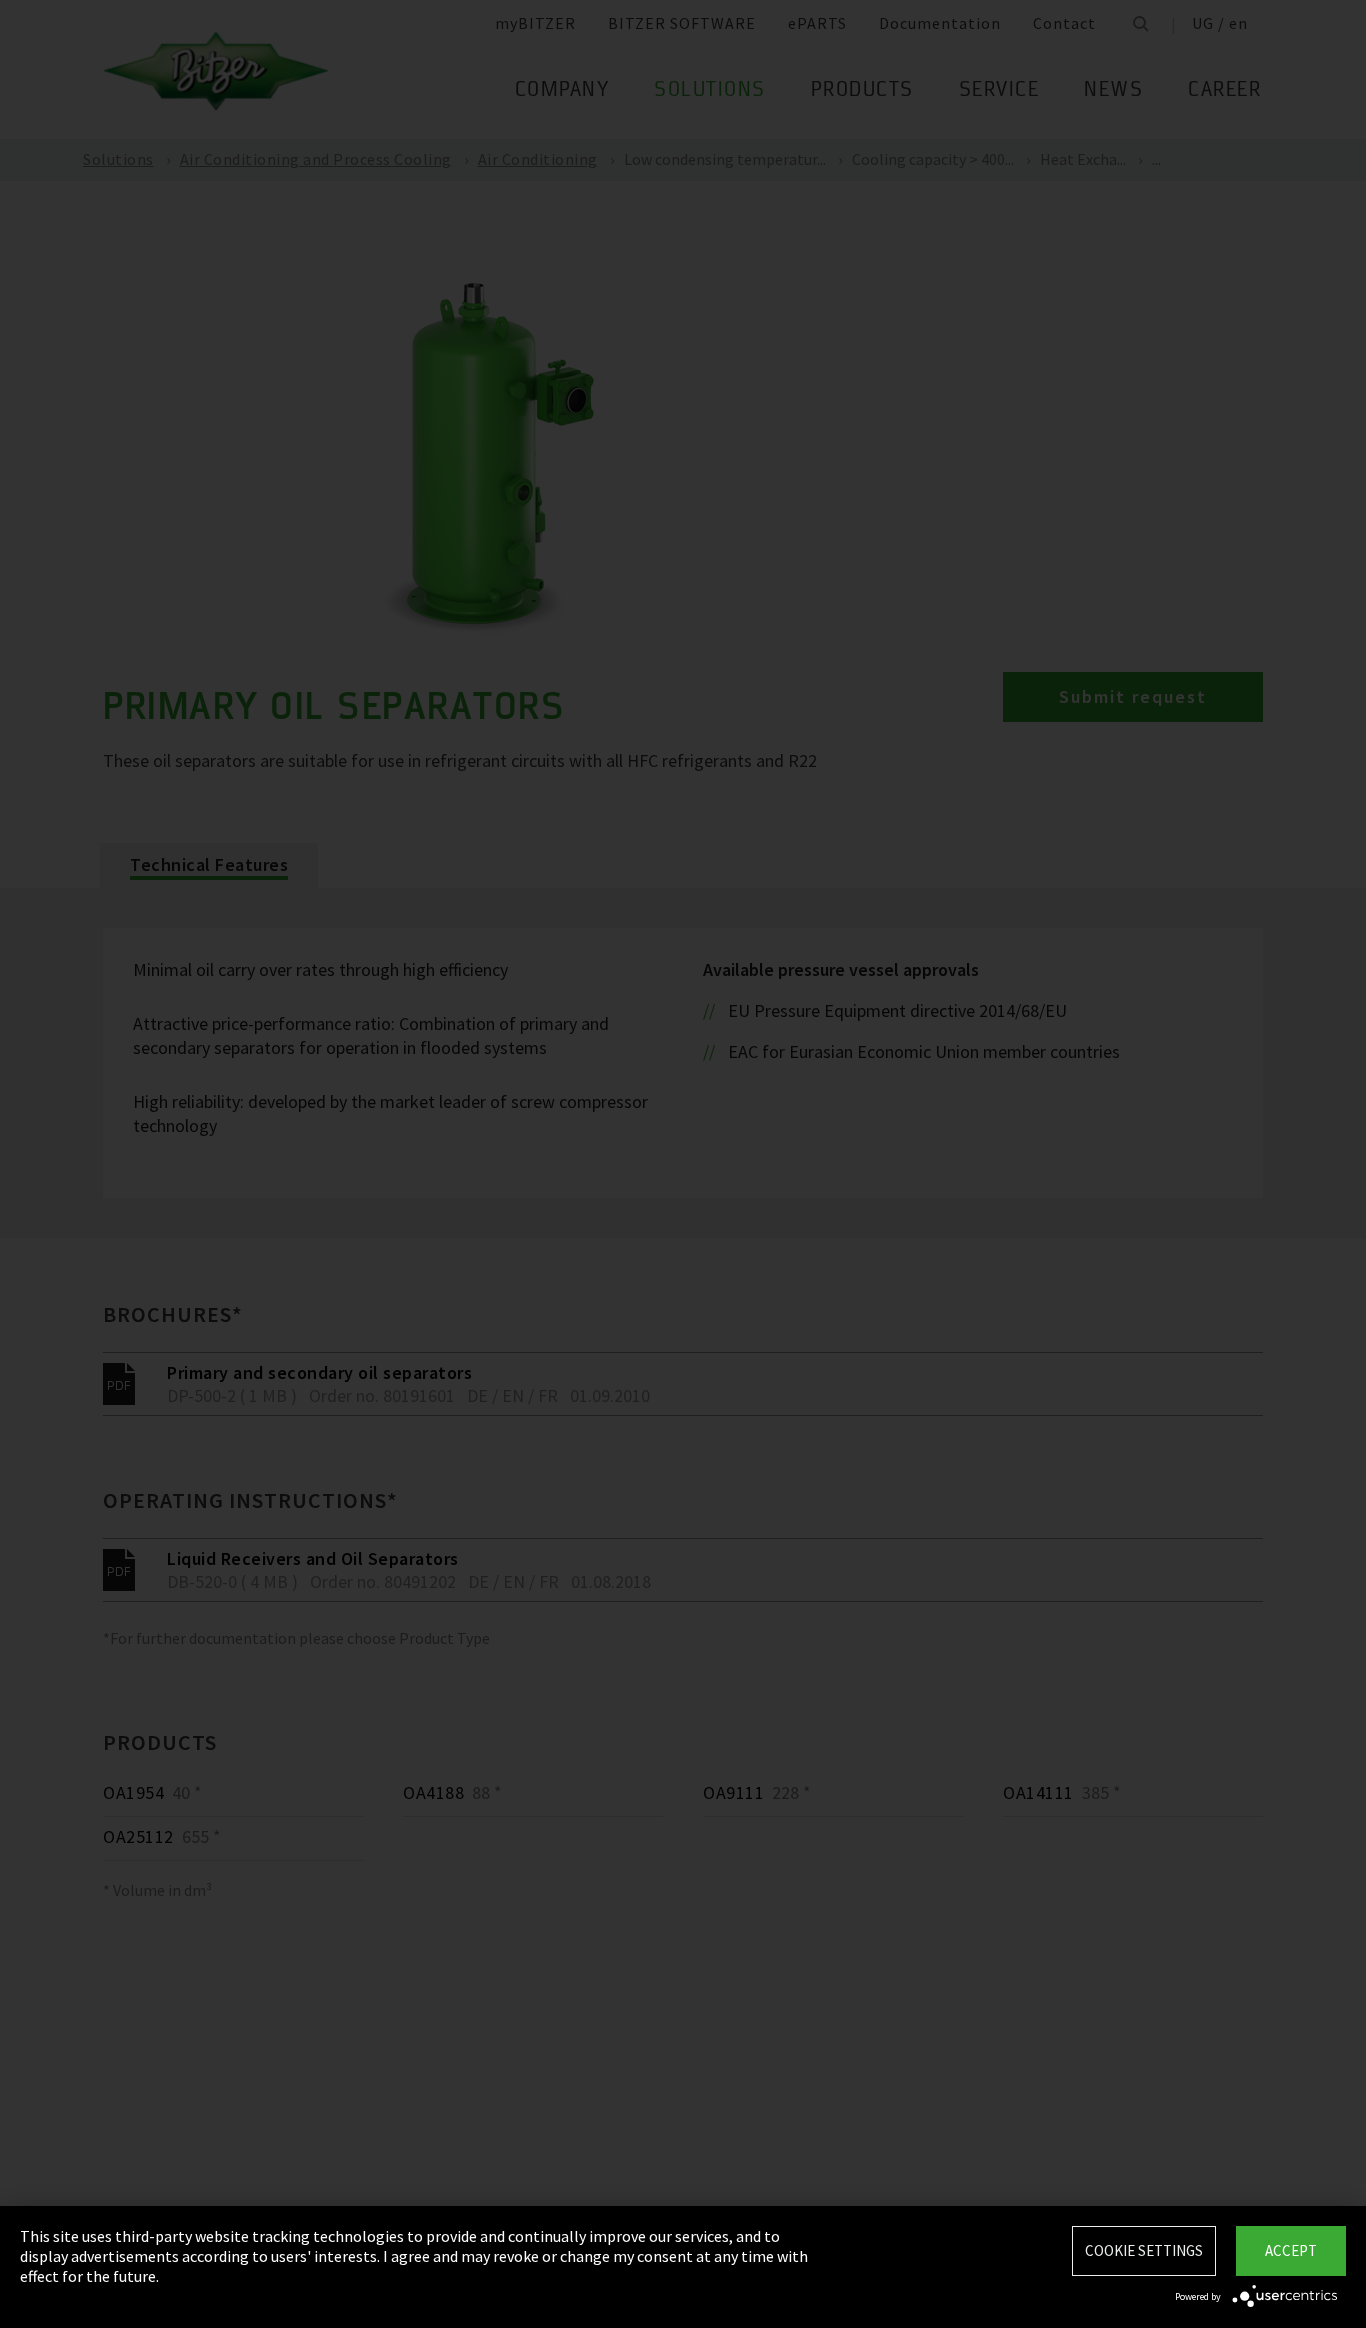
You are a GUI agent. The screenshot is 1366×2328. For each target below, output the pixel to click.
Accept (1291, 2250)
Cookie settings (1144, 2250)
